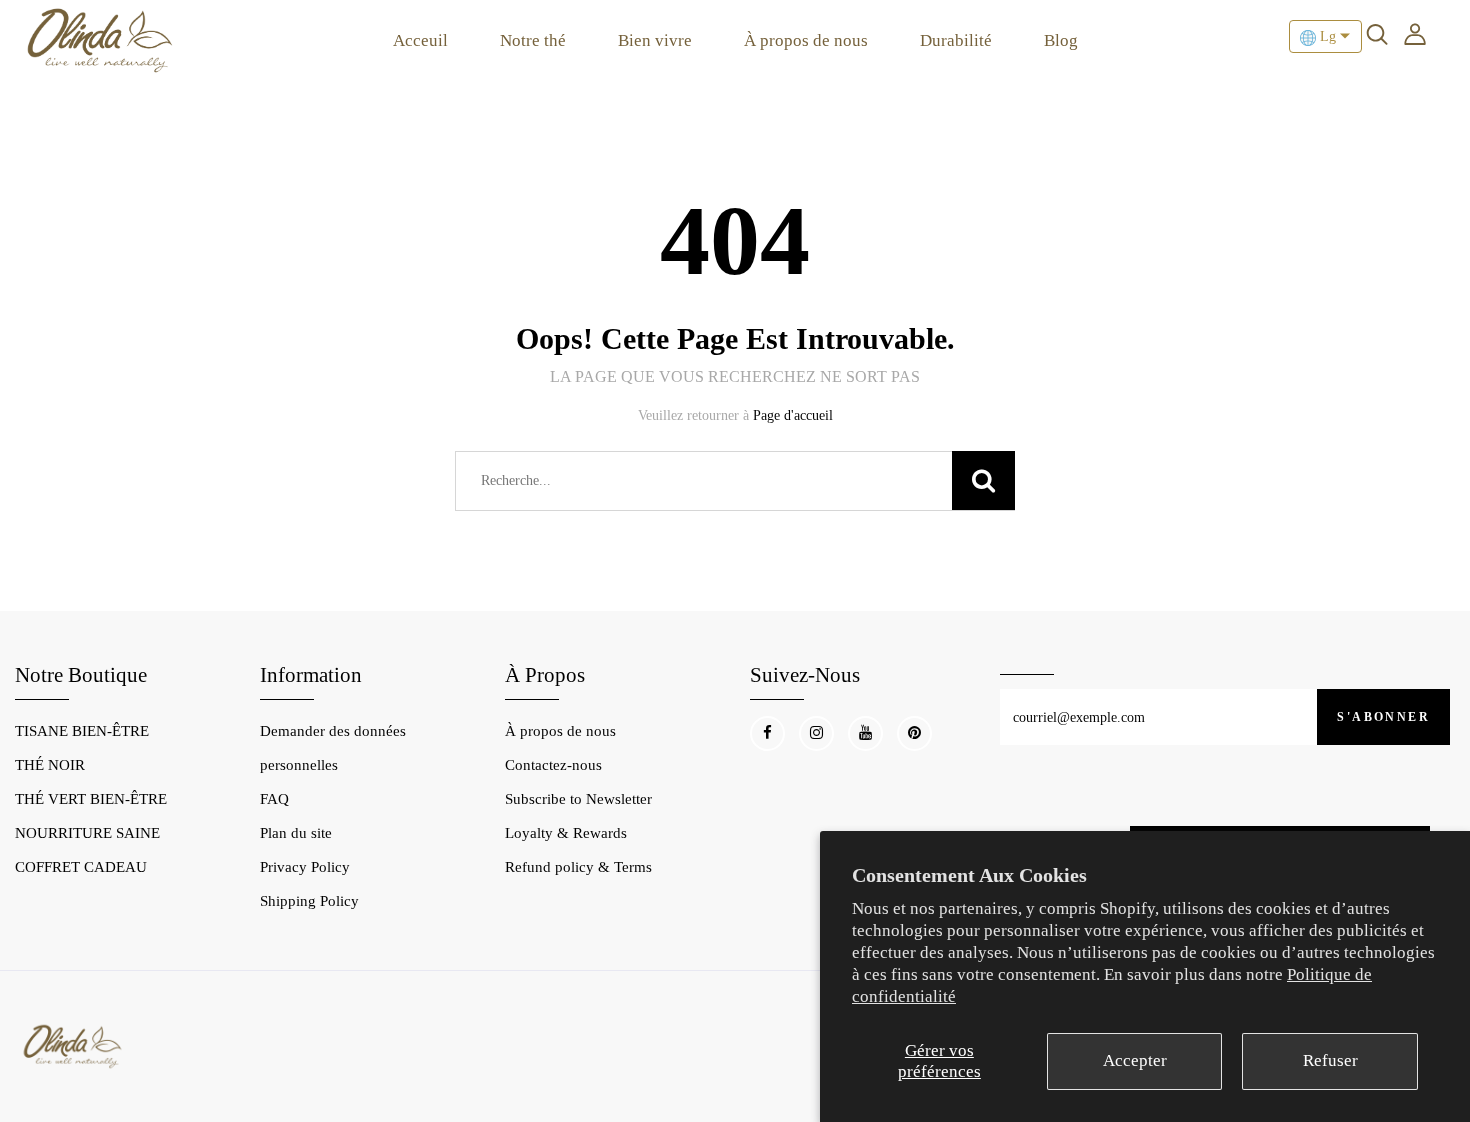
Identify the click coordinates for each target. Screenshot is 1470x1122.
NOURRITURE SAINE (87, 833)
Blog (1061, 40)
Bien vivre (655, 40)
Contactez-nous (553, 765)
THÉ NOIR (50, 765)
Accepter (1135, 1060)
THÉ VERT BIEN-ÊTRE (91, 799)
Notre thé (533, 40)
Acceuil (420, 40)
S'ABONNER (1383, 717)
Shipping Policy (309, 901)
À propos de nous (806, 40)
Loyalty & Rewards (566, 833)
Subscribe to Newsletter (578, 799)
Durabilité (956, 40)
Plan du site (296, 833)
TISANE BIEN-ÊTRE (82, 731)
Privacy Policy (305, 867)
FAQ (274, 799)
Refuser (1330, 1060)
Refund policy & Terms (578, 867)
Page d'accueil (793, 415)
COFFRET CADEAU (81, 867)
